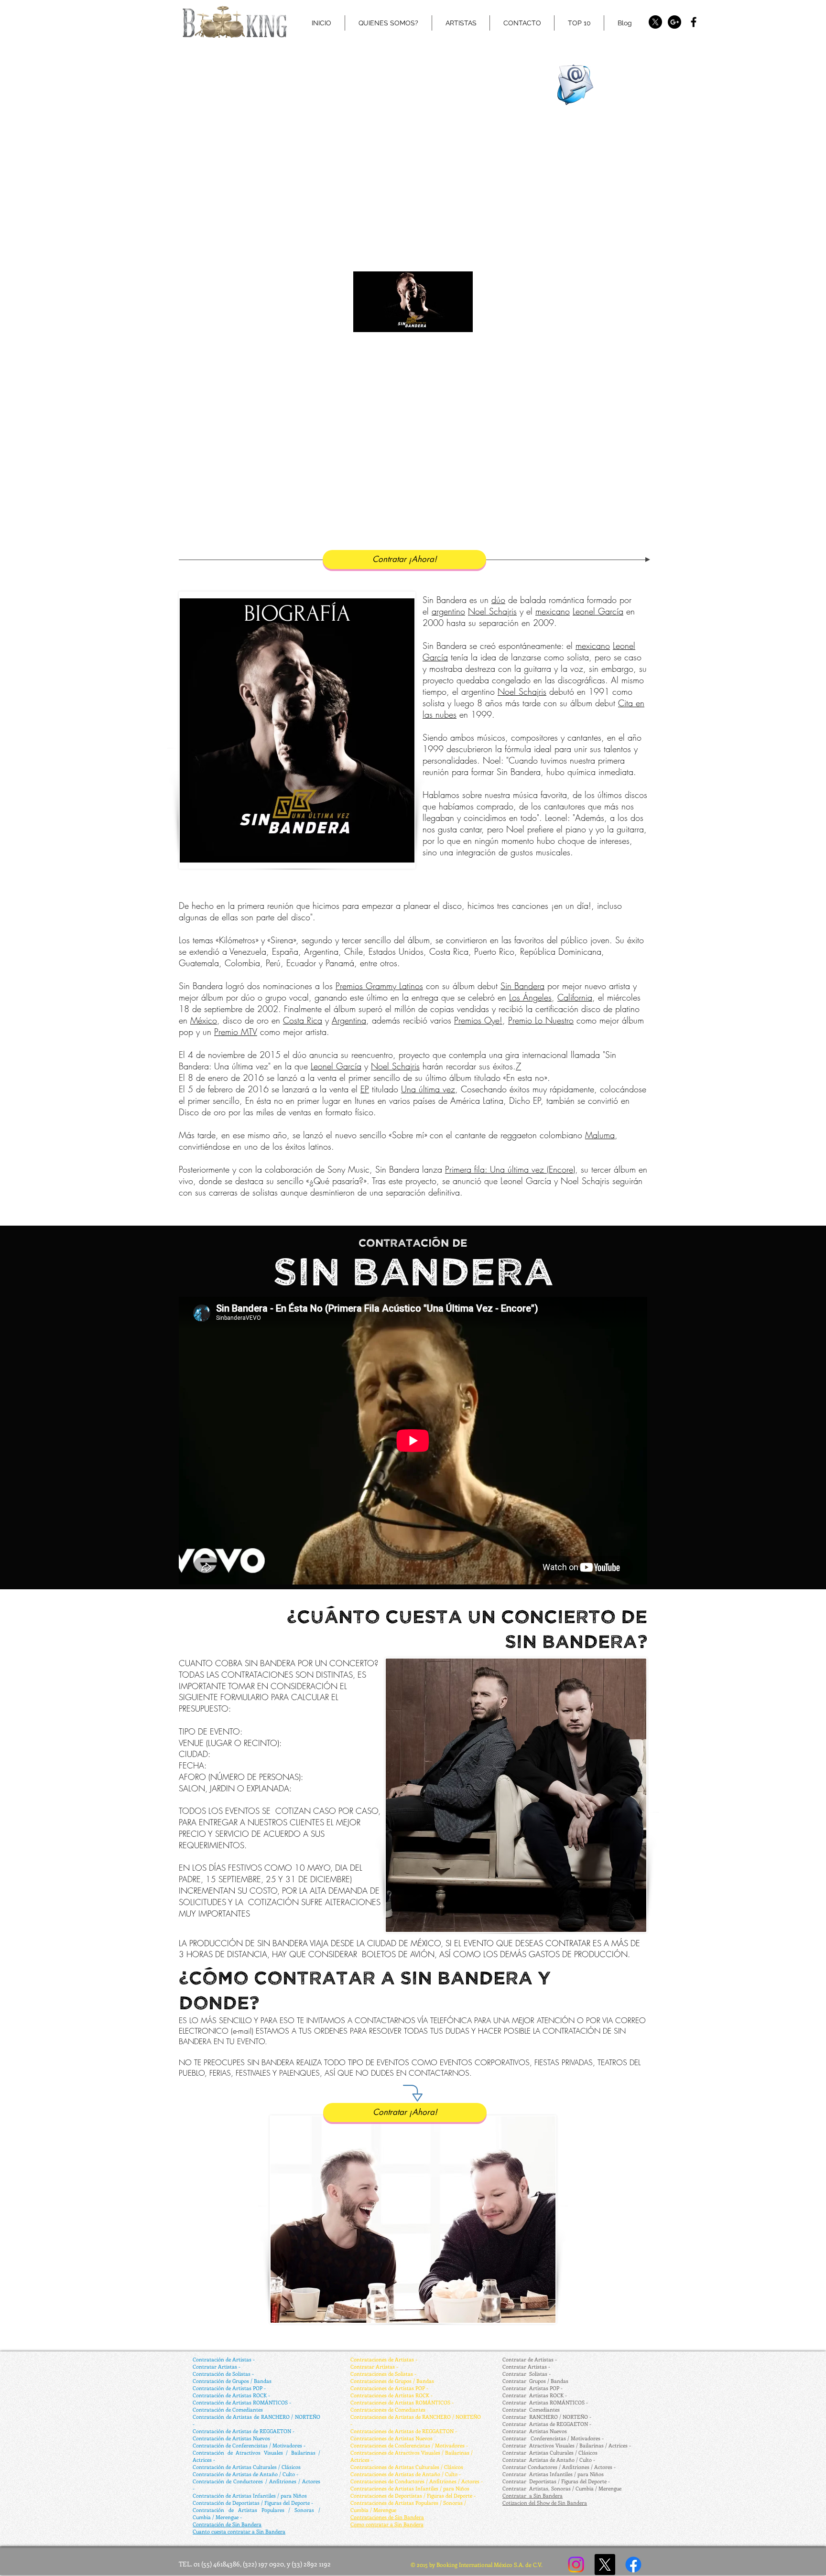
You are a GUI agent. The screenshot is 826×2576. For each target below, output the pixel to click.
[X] (655, 22)
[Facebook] (633, 2565)
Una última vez (428, 1089)
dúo (498, 600)
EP (365, 1089)
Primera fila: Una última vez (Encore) (510, 1169)
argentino (448, 611)
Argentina (349, 1020)
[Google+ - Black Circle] (674, 22)
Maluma (600, 1135)
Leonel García (598, 611)
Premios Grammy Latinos (379, 986)
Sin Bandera (522, 986)
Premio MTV (236, 1032)
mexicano (553, 611)
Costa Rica (303, 1020)
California (575, 997)
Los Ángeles (530, 997)
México (204, 1020)
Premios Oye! (478, 1020)
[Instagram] (576, 2565)
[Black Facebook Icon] (694, 22)
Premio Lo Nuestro (541, 1020)
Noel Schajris (492, 611)
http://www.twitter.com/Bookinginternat (403, 40)
